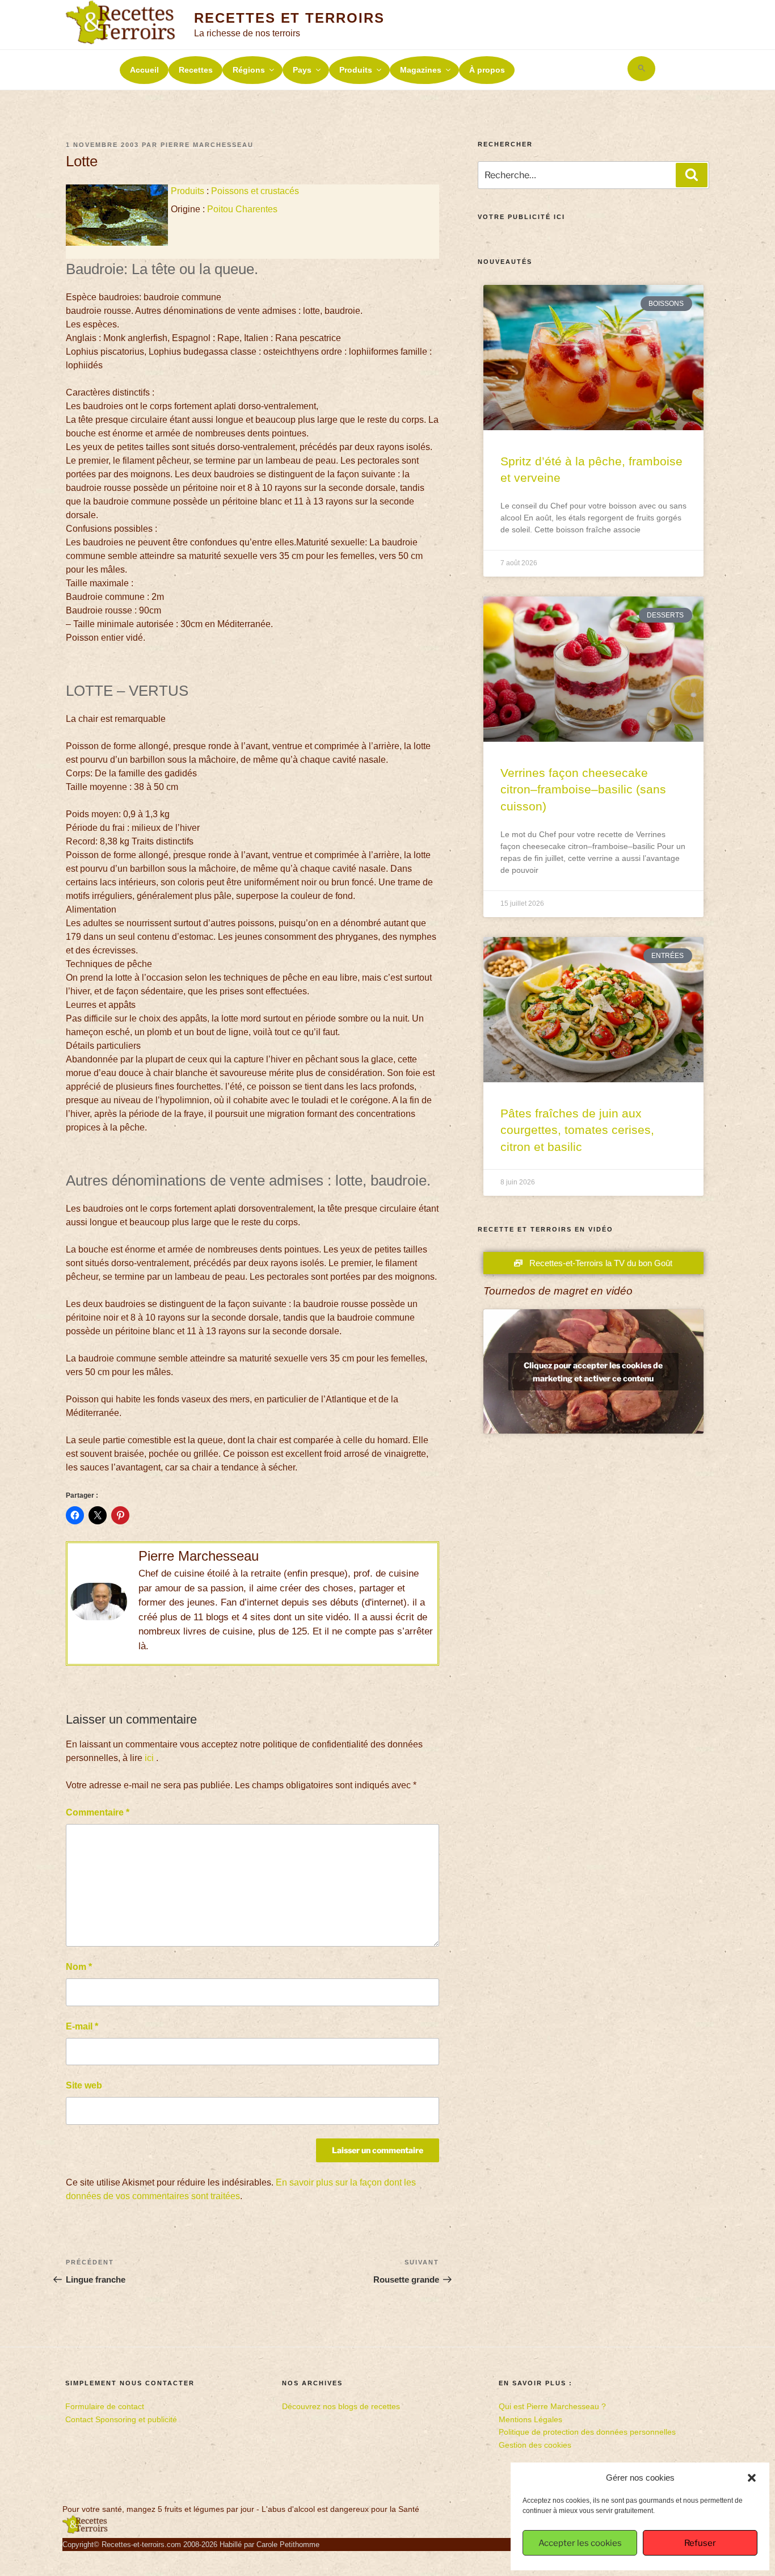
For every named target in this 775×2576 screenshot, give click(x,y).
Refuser (700, 2543)
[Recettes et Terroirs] (85, 2531)
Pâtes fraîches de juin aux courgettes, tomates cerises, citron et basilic (577, 1130)
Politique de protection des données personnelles (587, 2432)
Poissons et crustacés (255, 191)
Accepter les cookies (580, 2543)
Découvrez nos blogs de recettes (341, 2406)
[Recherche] (692, 175)
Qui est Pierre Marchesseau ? (552, 2406)
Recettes (196, 70)
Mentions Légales (530, 2419)
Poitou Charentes (242, 209)
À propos (487, 70)
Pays (302, 70)
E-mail (82, 2026)
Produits (356, 70)
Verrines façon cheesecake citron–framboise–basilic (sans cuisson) (583, 789)
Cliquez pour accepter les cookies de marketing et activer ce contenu (593, 1372)
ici (149, 1758)
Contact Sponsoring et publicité (121, 2419)
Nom (79, 1967)
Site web (84, 2085)
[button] (752, 2478)
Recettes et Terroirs (289, 18)
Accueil (144, 70)
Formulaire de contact (105, 2406)
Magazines (421, 70)
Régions (249, 70)
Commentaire (98, 1812)
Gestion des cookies (535, 2445)
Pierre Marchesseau (207, 145)
